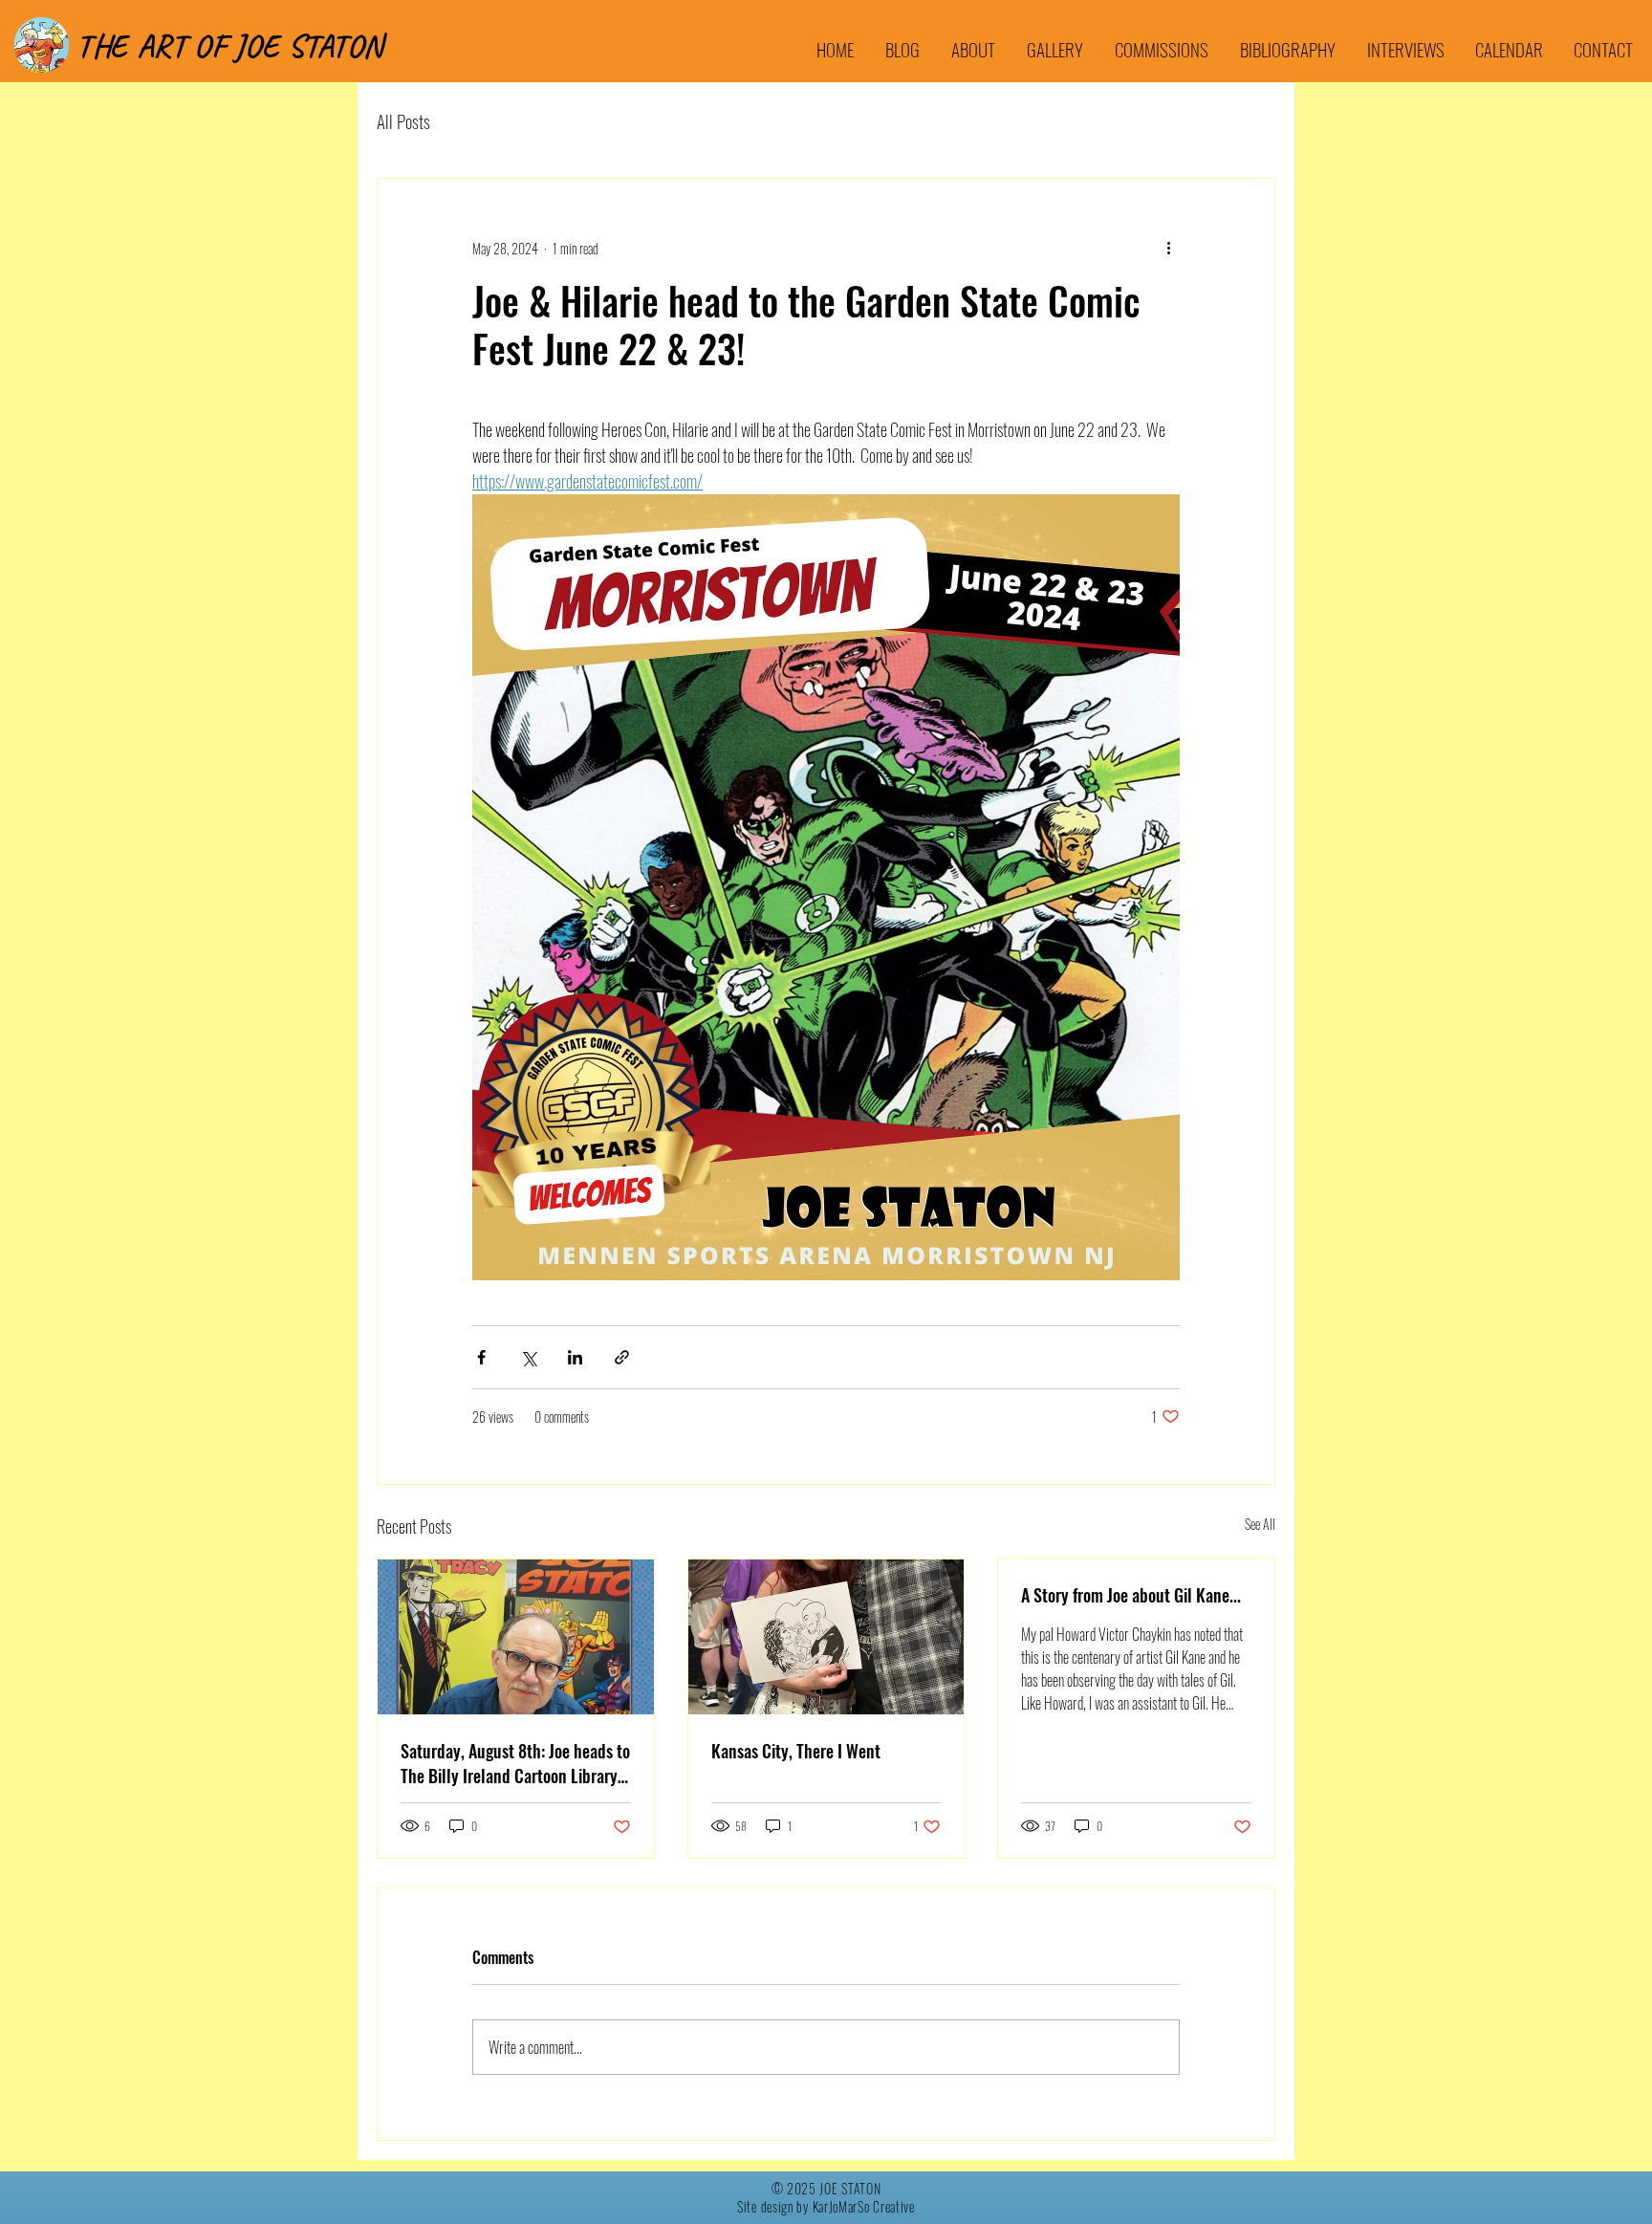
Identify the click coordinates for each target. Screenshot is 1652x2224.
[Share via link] (622, 1357)
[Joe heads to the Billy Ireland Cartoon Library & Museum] (516, 1637)
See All (1260, 1524)
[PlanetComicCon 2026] (826, 1637)
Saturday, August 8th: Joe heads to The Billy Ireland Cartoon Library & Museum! (515, 1763)
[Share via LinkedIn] (575, 1357)
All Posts (403, 120)
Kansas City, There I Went (796, 1751)
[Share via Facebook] (481, 1357)
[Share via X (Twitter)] (528, 1357)
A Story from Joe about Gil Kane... (1131, 1595)
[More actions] (1168, 248)
